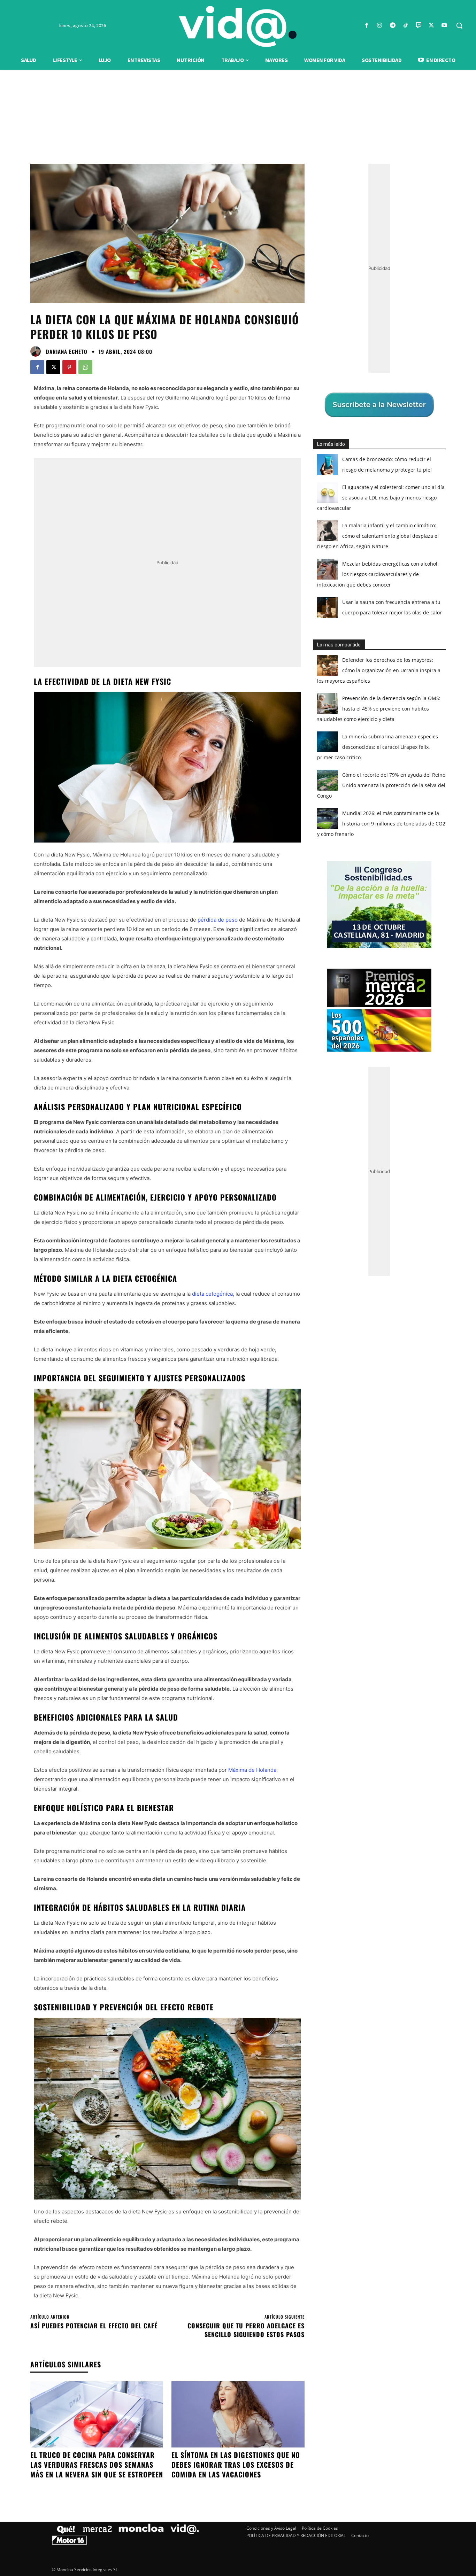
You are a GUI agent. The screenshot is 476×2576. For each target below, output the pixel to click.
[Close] (359, 1176)
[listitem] (238, 1271)
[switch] (324, 1286)
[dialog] (238, 1288)
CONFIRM (190, 1389)
